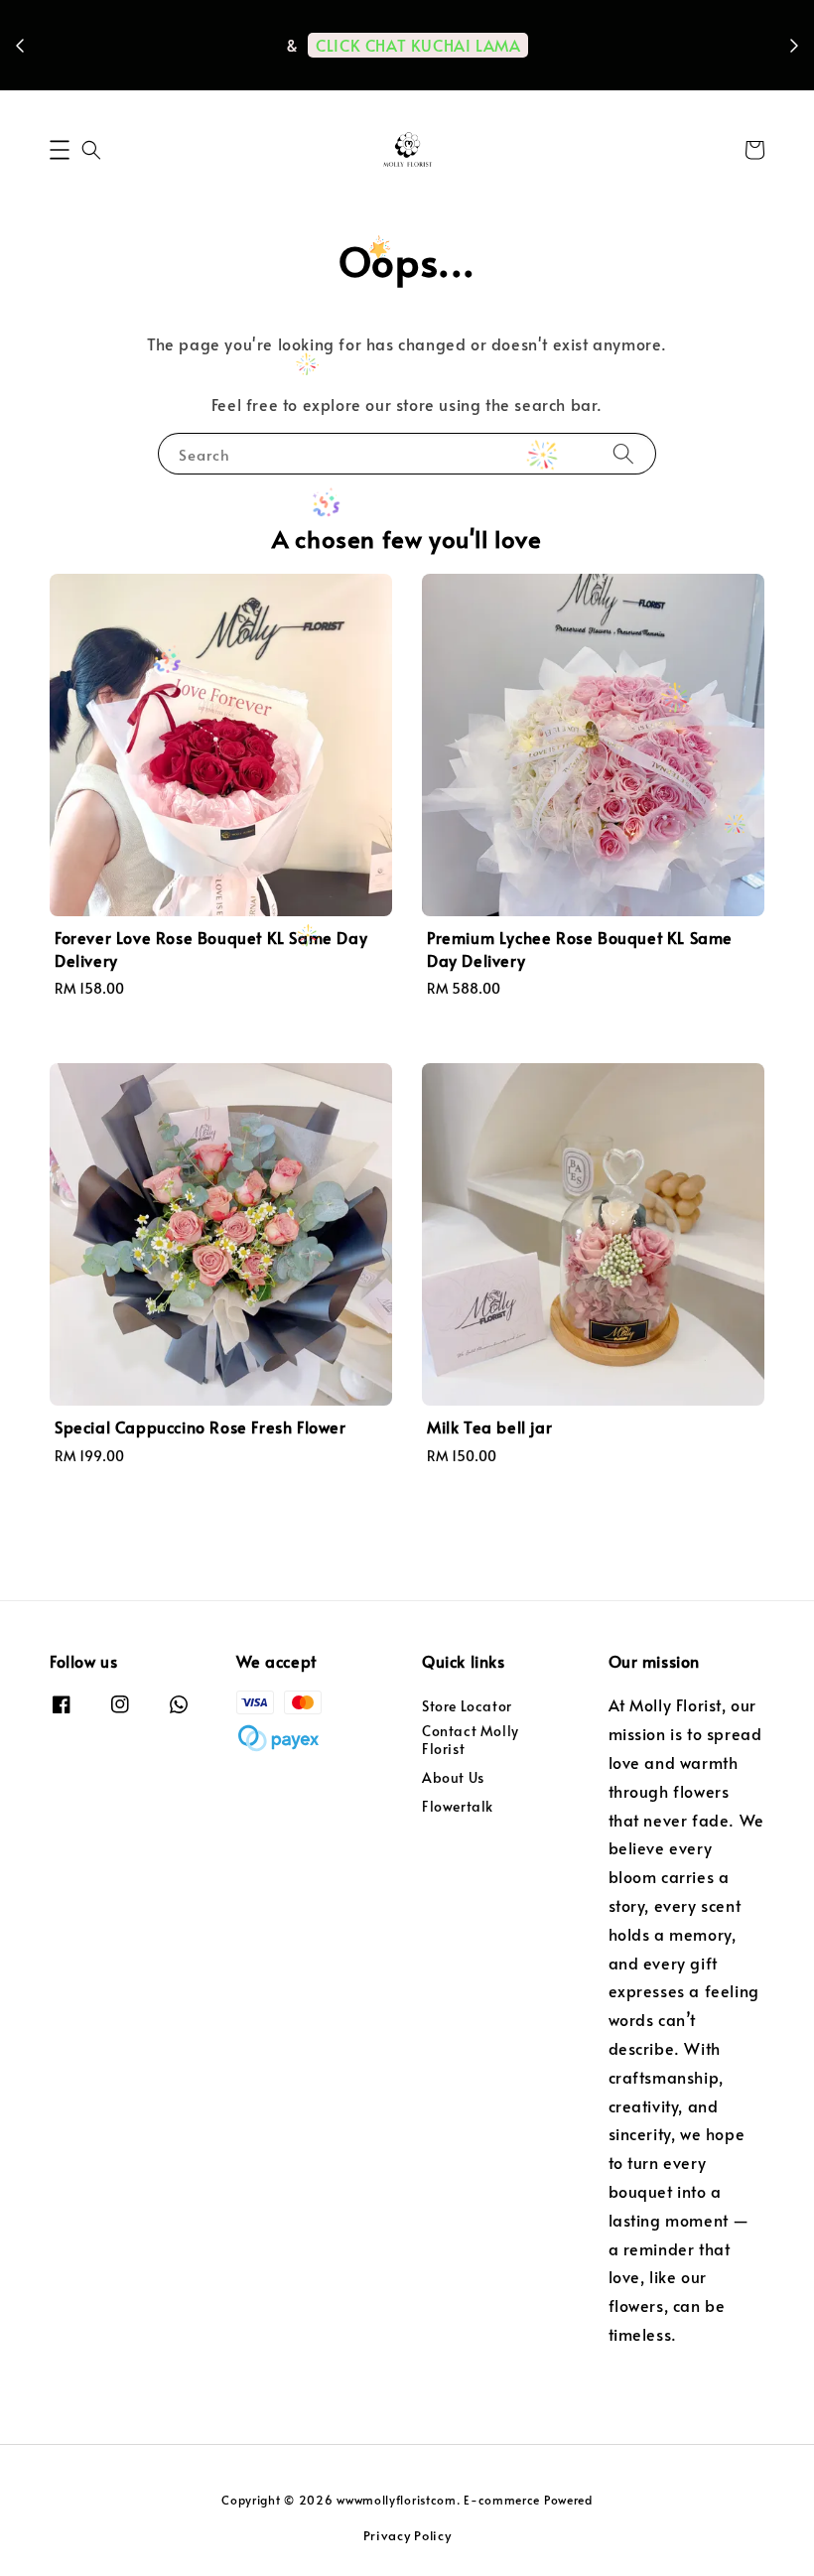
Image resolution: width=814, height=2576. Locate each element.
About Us (453, 1777)
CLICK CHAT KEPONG (336, 73)
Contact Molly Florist (471, 1740)
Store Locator (467, 1706)
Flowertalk (458, 1806)
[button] (60, 150)
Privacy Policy (407, 2535)
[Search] (623, 453)
